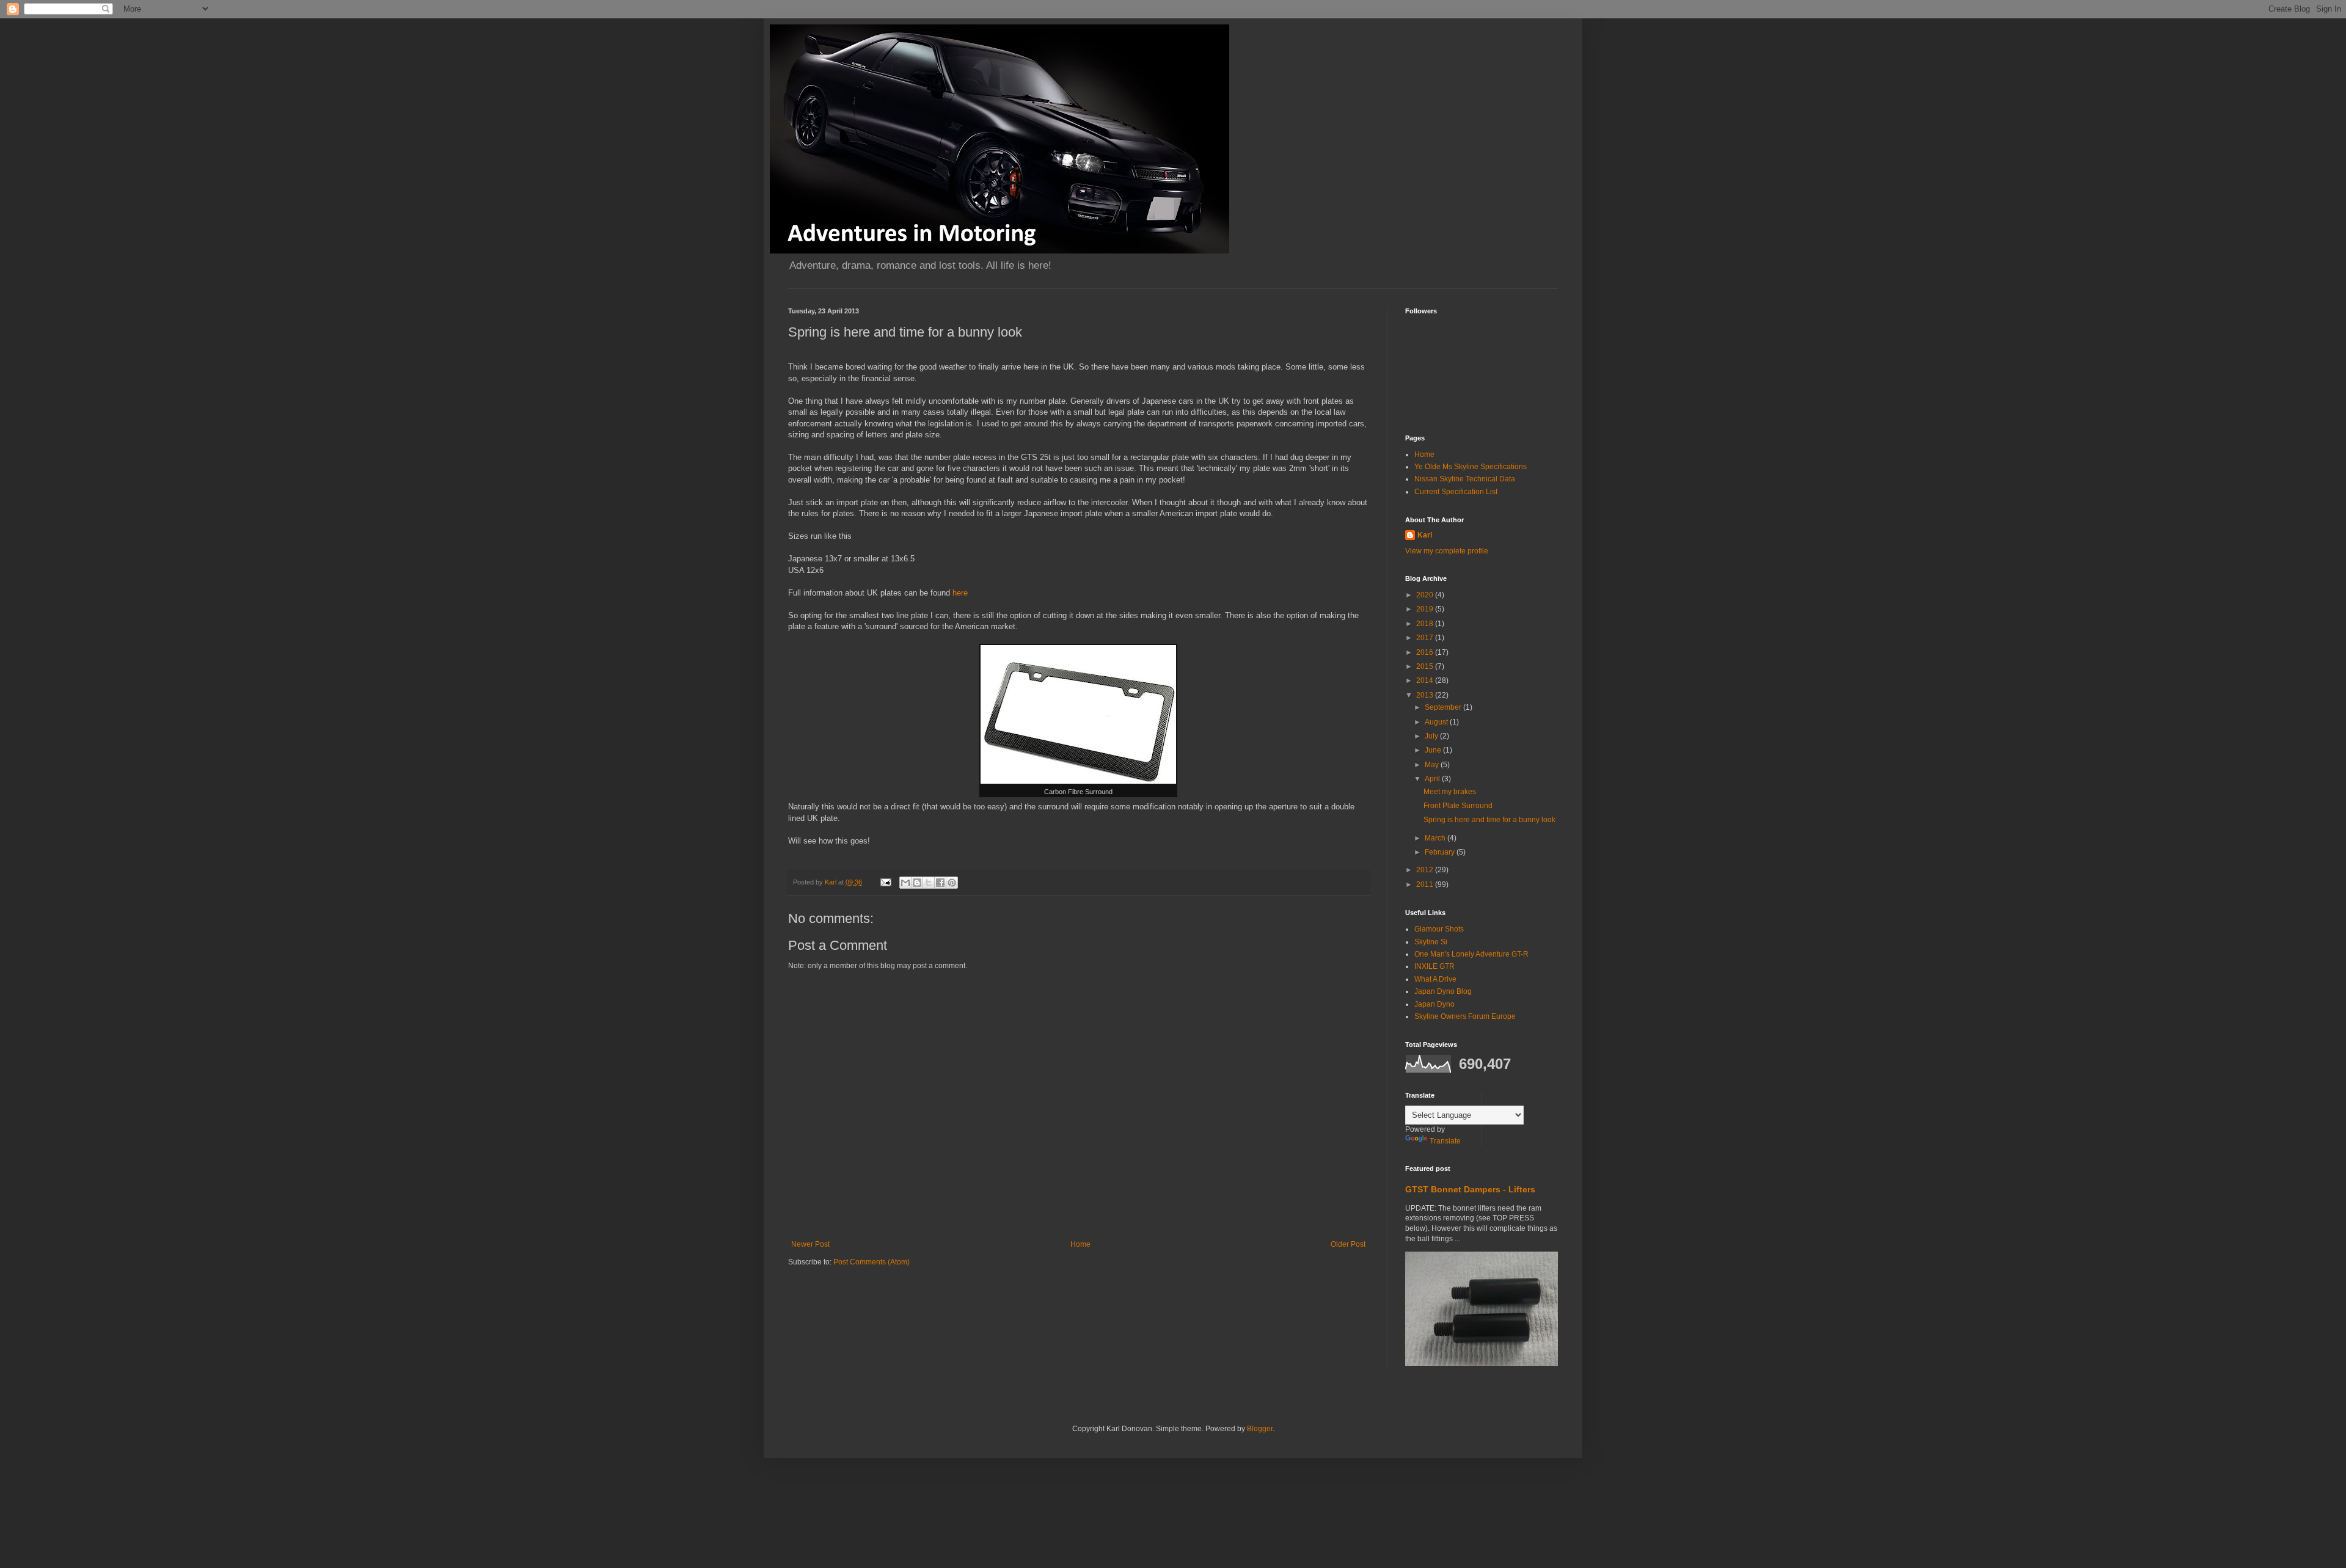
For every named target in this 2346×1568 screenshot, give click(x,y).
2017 (1426, 638)
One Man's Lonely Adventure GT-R (1471, 954)
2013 (1426, 695)
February (1441, 852)
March (1436, 838)
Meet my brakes (1450, 792)
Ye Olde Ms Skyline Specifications (1471, 467)
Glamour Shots (1439, 929)
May (1433, 765)
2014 (1426, 680)
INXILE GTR (1434, 966)
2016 (1426, 652)
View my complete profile (1447, 551)
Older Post (1348, 1244)
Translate (1445, 1141)
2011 (1426, 884)
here (960, 593)
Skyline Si (1431, 942)
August (1437, 722)
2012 (1426, 870)
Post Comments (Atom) (872, 1262)
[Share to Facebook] (940, 883)
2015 (1426, 666)
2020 (1426, 595)
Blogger (1260, 1429)
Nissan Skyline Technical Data (1465, 479)
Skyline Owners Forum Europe (1465, 1016)
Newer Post (810, 1244)
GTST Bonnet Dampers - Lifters (1470, 1189)
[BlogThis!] (917, 883)
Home (1080, 1244)
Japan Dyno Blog (1443, 991)
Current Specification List (1456, 492)
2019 (1426, 609)
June (1434, 750)
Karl (1425, 535)
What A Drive (1435, 979)
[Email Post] (885, 882)
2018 (1426, 624)
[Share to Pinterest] (952, 883)
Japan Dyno (1434, 1004)
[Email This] (905, 883)
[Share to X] (929, 883)
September (1444, 707)
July (1432, 736)
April (1433, 779)
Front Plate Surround (1458, 806)
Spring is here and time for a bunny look (1489, 820)
